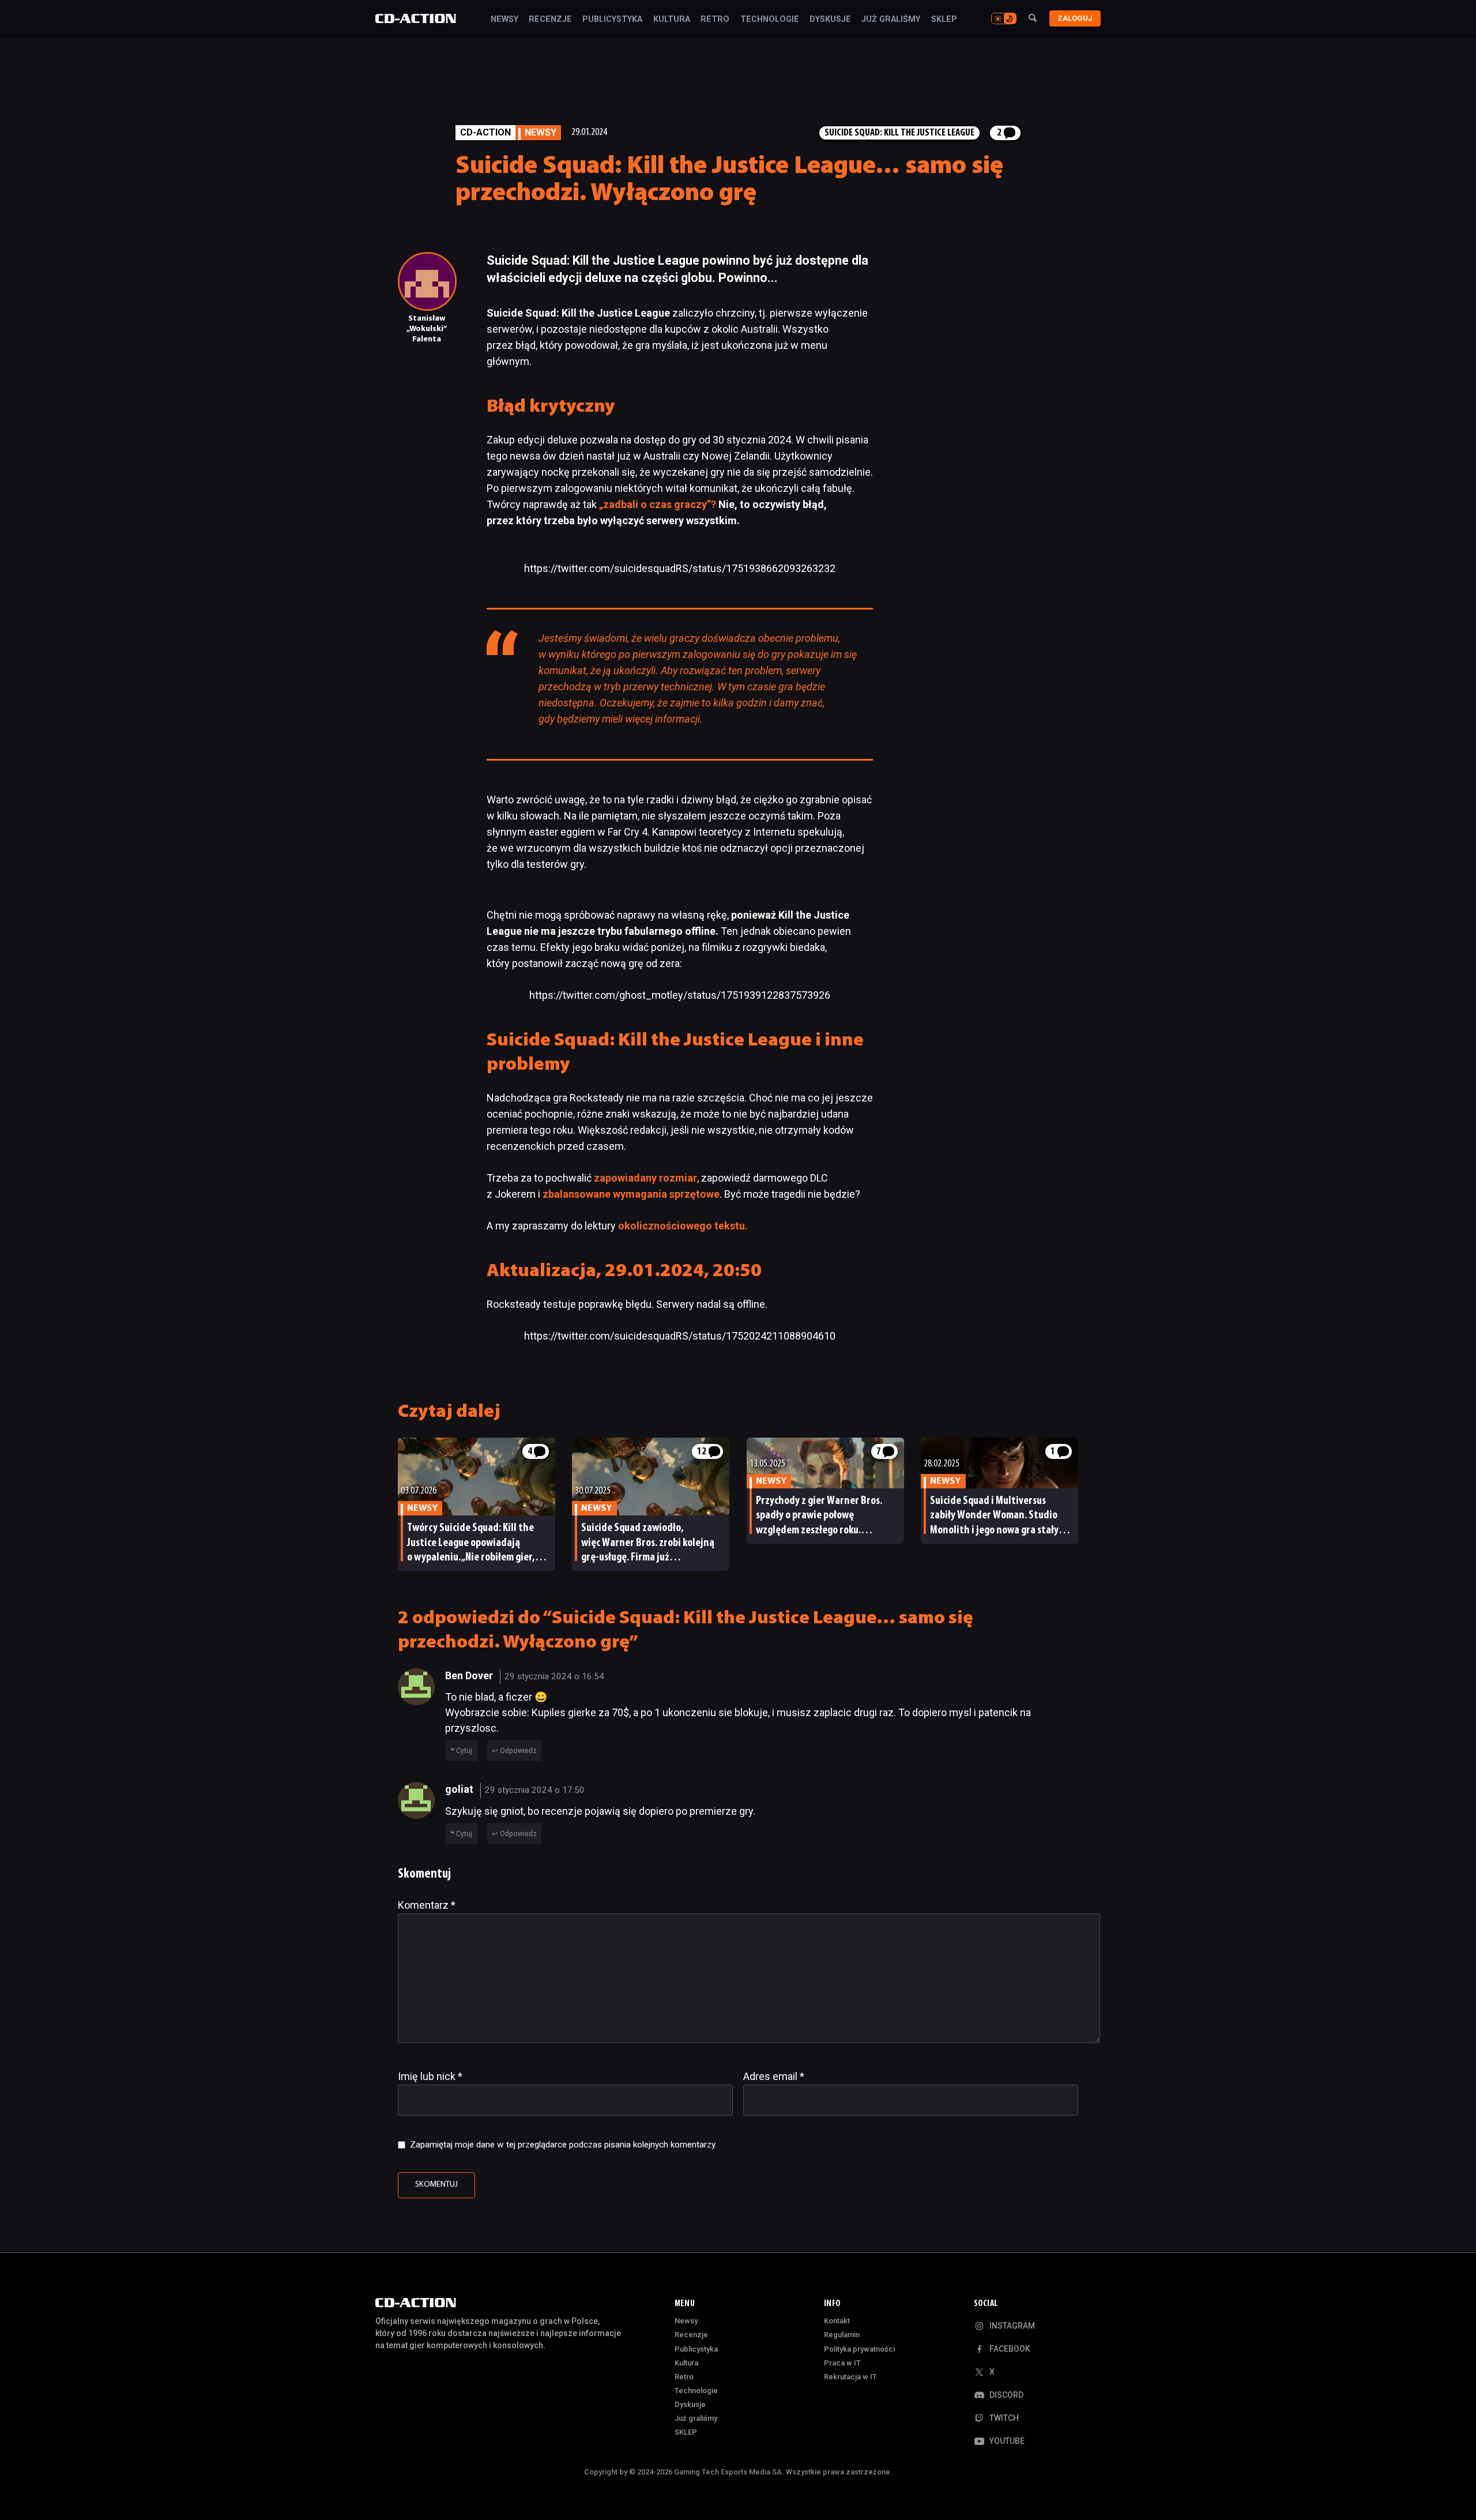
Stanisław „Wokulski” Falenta (427, 329)
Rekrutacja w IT (850, 2377)
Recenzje (550, 20)
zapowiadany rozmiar (645, 1178)
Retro (715, 20)
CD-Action (485, 132)
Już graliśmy (891, 20)
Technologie (770, 20)
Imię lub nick (430, 2076)
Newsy (504, 20)
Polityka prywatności (859, 2349)
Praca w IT (842, 2363)
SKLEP (944, 20)
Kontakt (837, 2321)
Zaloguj (1075, 18)
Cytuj (464, 1751)
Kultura (672, 20)
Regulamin (842, 2335)
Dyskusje (830, 20)
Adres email (774, 2076)
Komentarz (427, 1905)
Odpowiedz (518, 1751)
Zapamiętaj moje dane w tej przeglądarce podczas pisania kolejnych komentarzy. (563, 2145)
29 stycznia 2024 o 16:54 (554, 1676)
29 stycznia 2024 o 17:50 (535, 1790)
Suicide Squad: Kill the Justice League (899, 133)
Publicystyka (612, 20)
